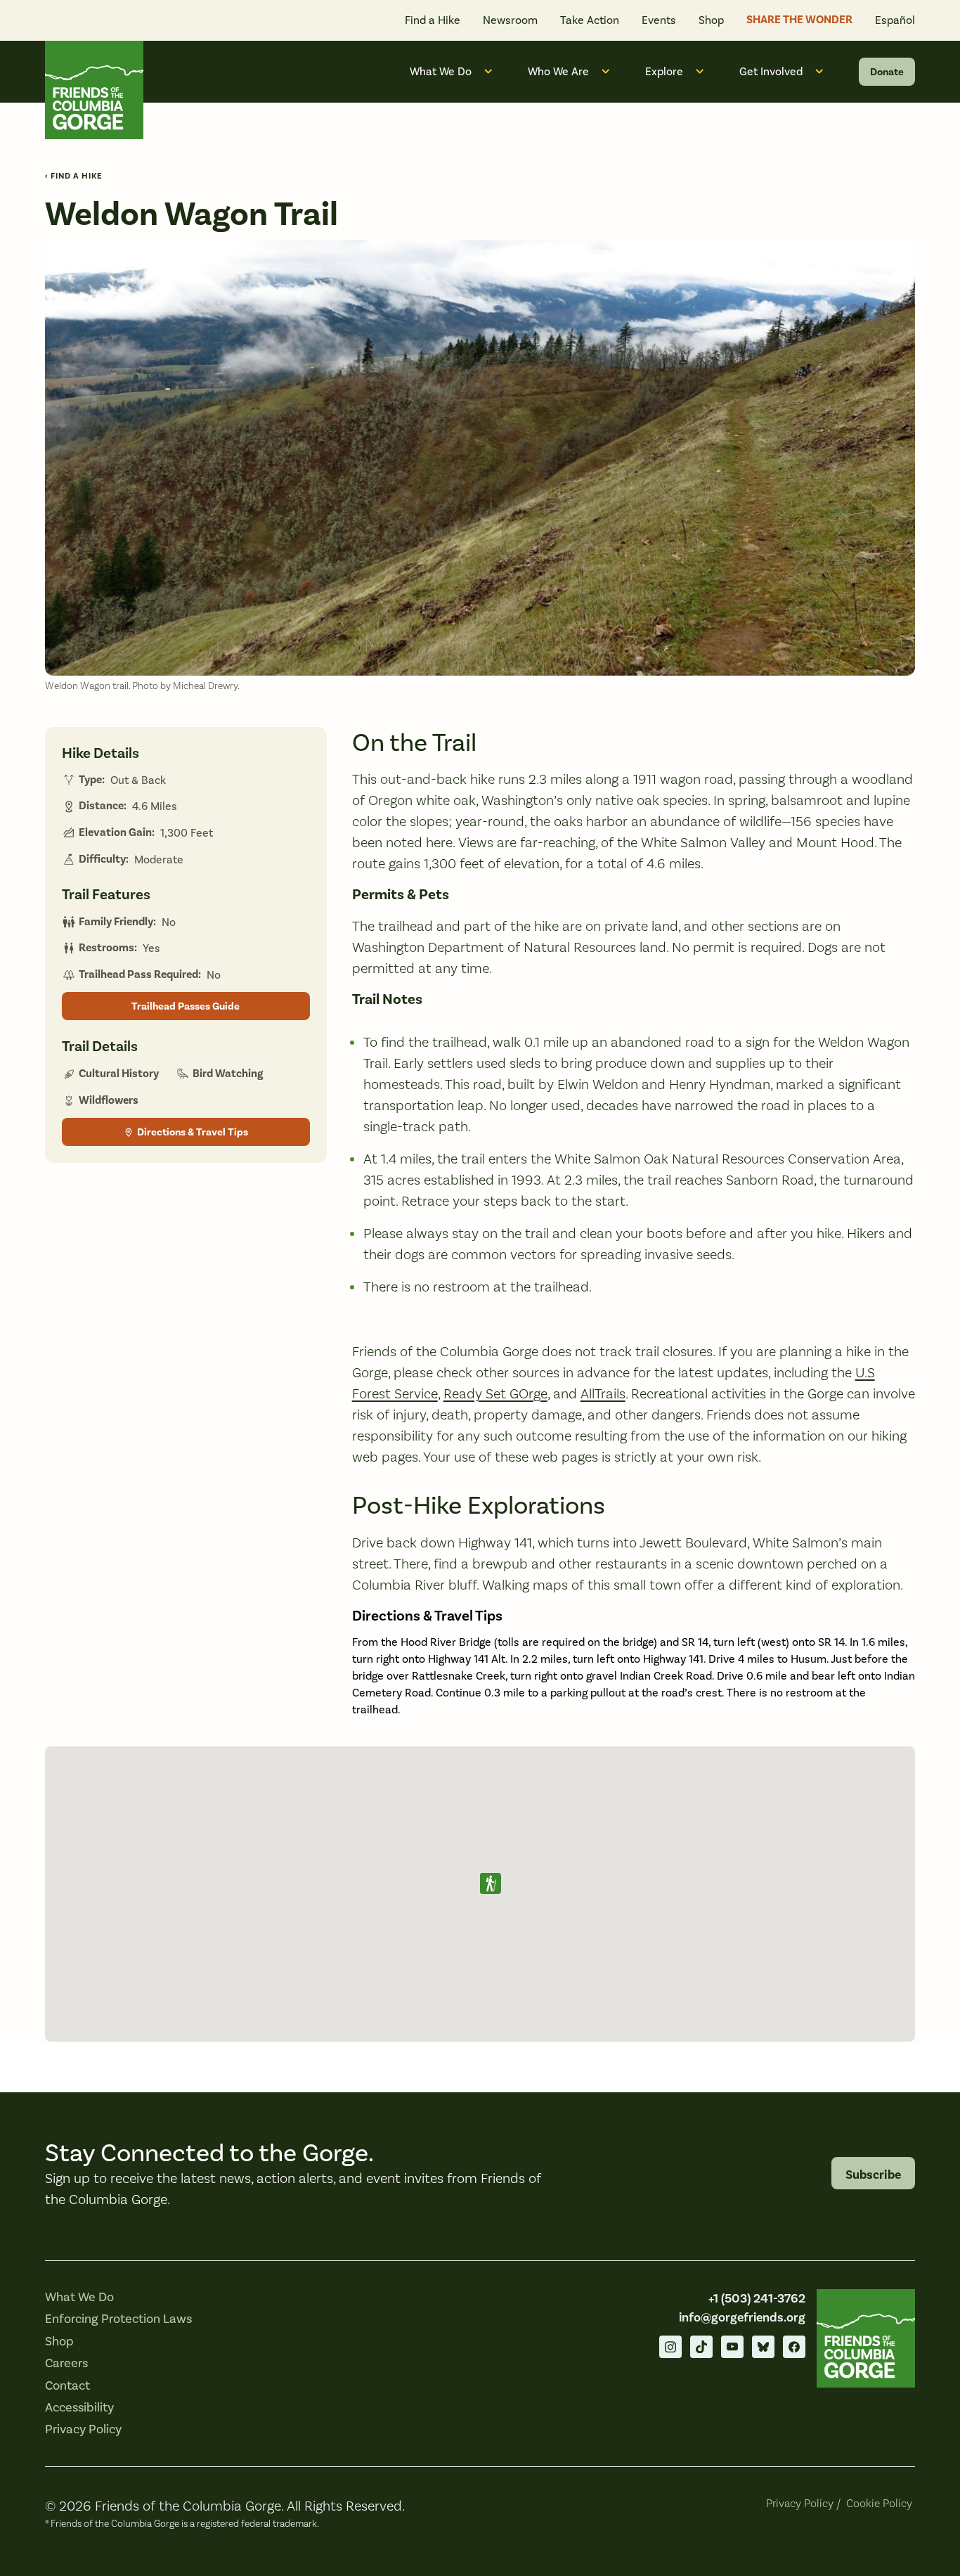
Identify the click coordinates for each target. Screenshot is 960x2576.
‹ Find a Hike (74, 176)
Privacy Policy (83, 2429)
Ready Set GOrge (495, 1393)
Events (659, 20)
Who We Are (558, 71)
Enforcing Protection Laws (118, 2319)
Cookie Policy (879, 2503)
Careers (66, 2363)
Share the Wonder (799, 20)
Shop (711, 20)
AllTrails (603, 1393)
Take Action (590, 20)
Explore (664, 71)
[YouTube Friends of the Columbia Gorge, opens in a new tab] (732, 2347)
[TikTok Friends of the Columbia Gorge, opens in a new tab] (701, 2347)
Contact (67, 2385)
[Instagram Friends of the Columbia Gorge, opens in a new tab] (670, 2347)
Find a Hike (433, 20)
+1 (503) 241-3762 (757, 2298)
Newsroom (510, 20)
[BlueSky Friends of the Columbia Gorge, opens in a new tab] (763, 2347)
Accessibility (79, 2407)
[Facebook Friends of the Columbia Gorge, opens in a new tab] (794, 2347)
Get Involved (771, 71)
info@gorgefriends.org (742, 2317)
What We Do (441, 71)
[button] (491, 1883)
